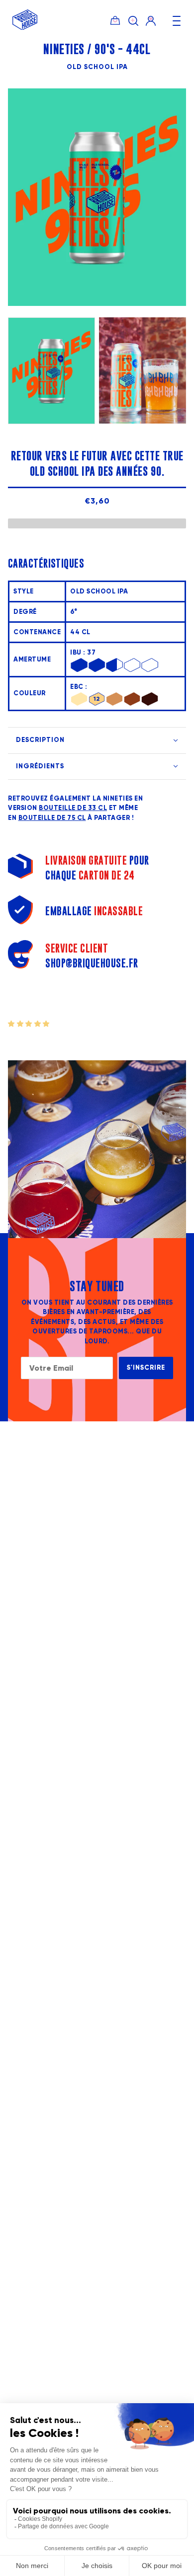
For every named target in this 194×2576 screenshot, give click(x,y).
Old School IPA (97, 67)
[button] (30, 1024)
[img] (133, 20)
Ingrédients (40, 766)
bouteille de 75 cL (52, 818)
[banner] (25, 28)
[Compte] (151, 20)
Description (40, 740)
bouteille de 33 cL (73, 808)
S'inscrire (146, 1368)
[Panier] (115, 20)
